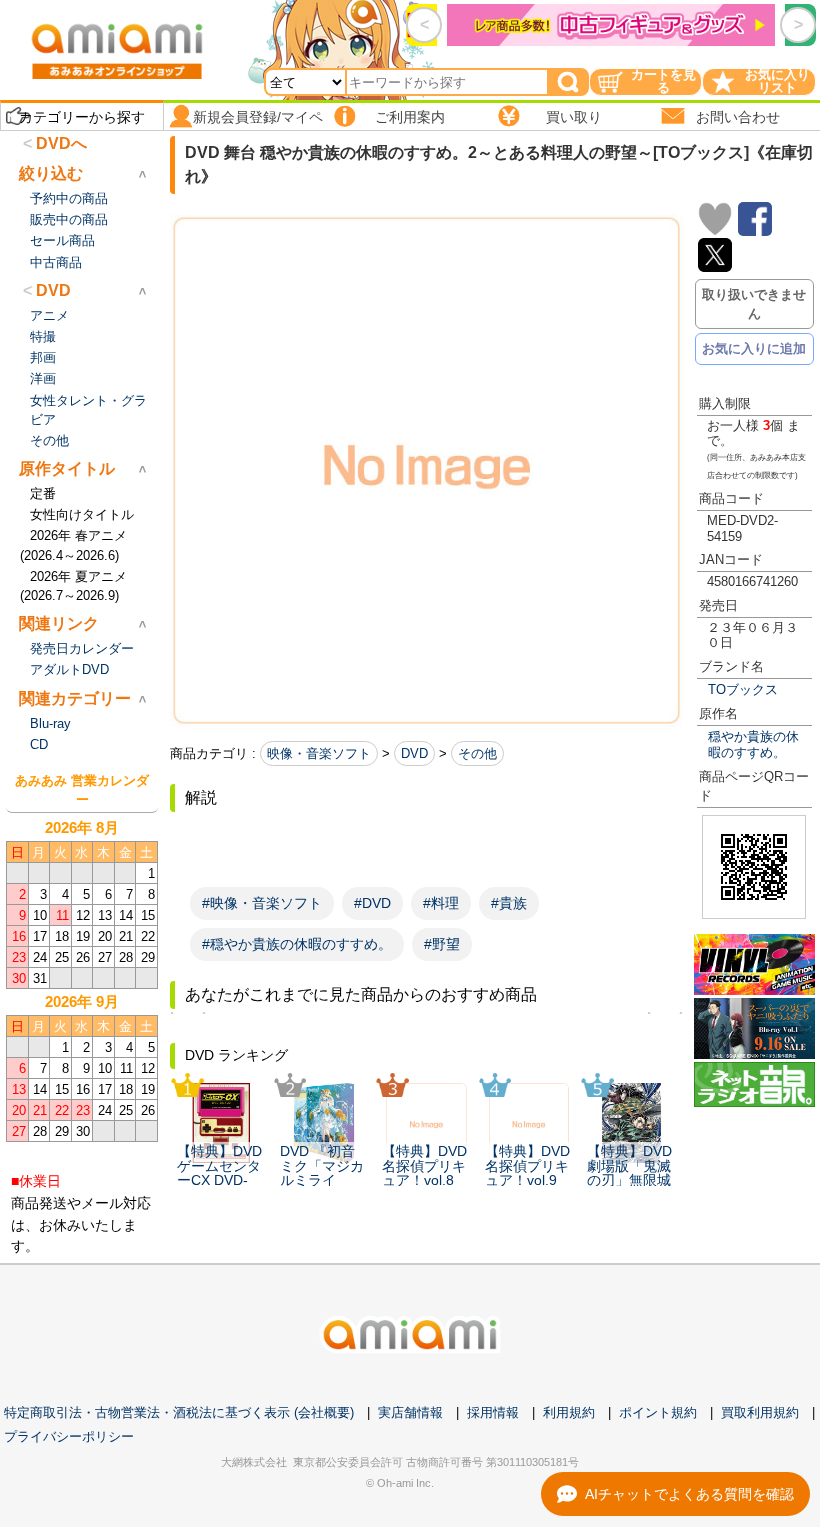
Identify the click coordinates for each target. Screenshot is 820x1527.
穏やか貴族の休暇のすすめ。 (753, 744)
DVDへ (61, 143)
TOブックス (743, 689)
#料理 (441, 903)
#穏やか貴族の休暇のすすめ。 (297, 944)
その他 (477, 753)
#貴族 (509, 903)
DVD (414, 753)
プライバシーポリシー (69, 1436)
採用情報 (493, 1412)
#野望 (442, 944)
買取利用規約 (760, 1412)
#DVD (372, 903)
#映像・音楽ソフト (262, 903)
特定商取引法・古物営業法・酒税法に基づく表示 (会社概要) (179, 1412)
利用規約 (569, 1412)
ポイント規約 (658, 1412)
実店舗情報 (410, 1412)
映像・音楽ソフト (319, 753)
